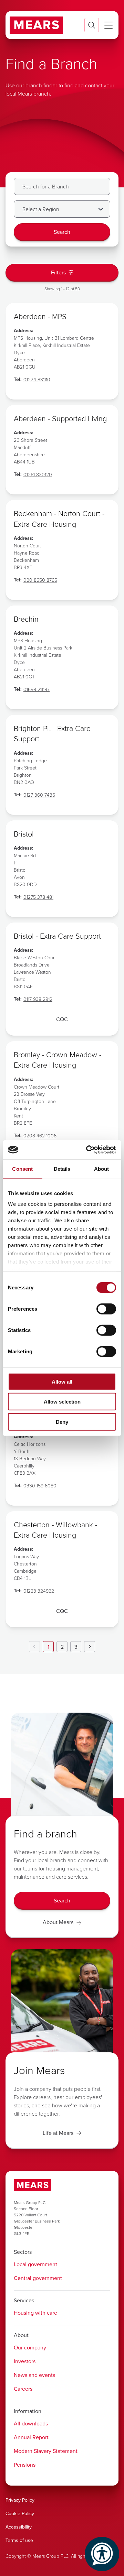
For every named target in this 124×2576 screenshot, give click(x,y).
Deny (62, 1422)
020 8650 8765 (40, 580)
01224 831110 (37, 379)
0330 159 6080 (40, 1486)
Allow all (62, 1381)
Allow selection (62, 1402)
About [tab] (102, 1169)
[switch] (106, 1309)
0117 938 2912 (38, 999)
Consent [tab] (22, 1169)
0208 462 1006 (40, 1136)
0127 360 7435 (39, 795)
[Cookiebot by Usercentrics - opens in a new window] (87, 1150)
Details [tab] (62, 1169)
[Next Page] (90, 1647)
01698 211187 (37, 689)
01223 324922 (39, 1591)
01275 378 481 (38, 897)
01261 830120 (38, 474)
